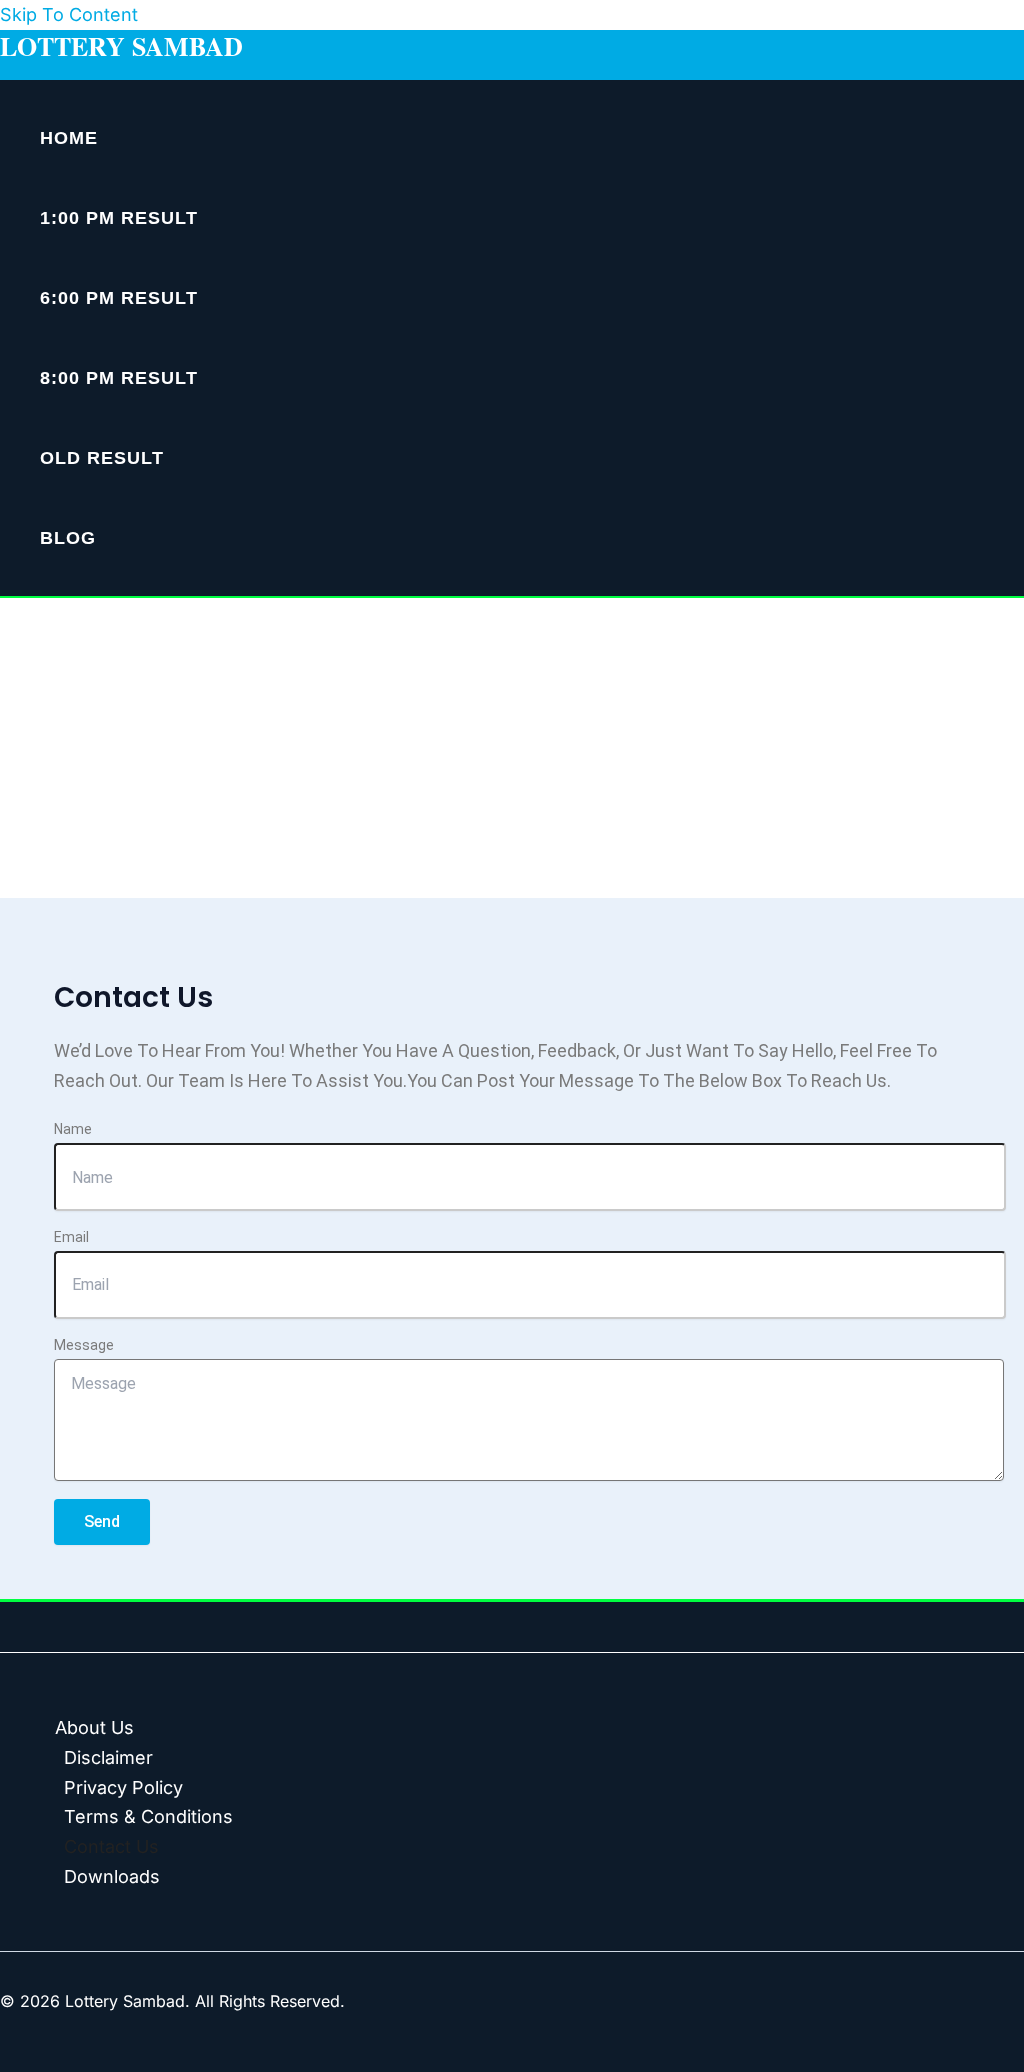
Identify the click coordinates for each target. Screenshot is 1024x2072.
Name (73, 1129)
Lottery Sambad (121, 46)
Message (84, 1345)
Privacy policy (123, 1787)
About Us (94, 1727)
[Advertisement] (512, 748)
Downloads (112, 1876)
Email (71, 1237)
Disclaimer (108, 1757)
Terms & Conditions (148, 1816)
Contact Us (111, 1846)
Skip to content (69, 14)
